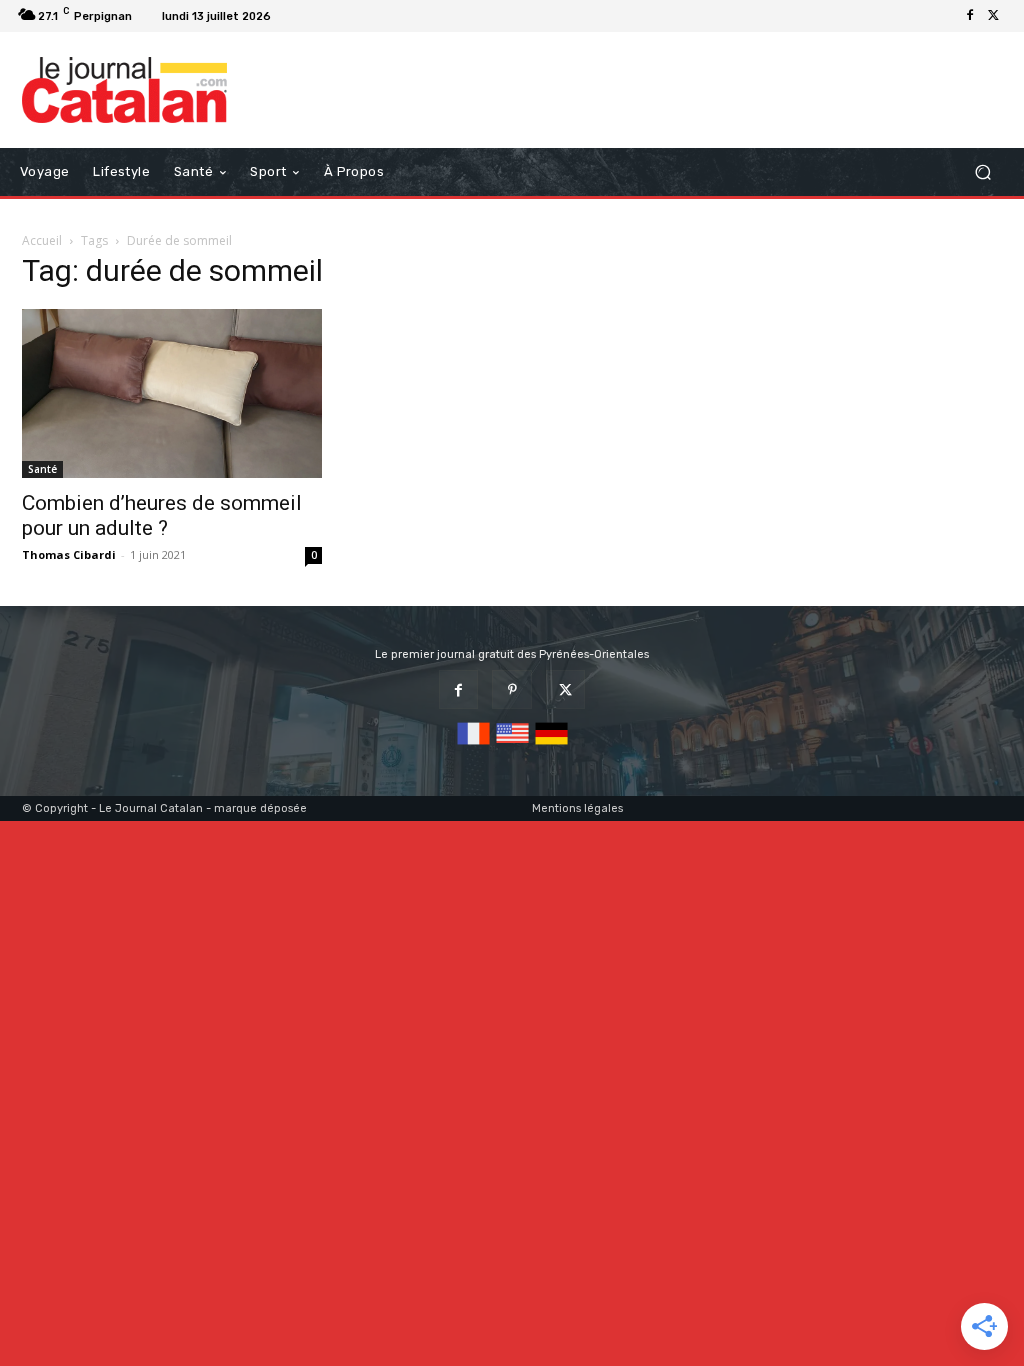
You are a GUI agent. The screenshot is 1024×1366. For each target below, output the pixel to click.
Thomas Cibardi (69, 554)
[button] (982, 171)
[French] (473, 745)
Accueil (42, 240)
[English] (512, 745)
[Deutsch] (551, 745)
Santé (42, 469)
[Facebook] (970, 16)
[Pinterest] (511, 689)
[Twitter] (994, 16)
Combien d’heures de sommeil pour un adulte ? (162, 515)
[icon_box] (303, 18)
